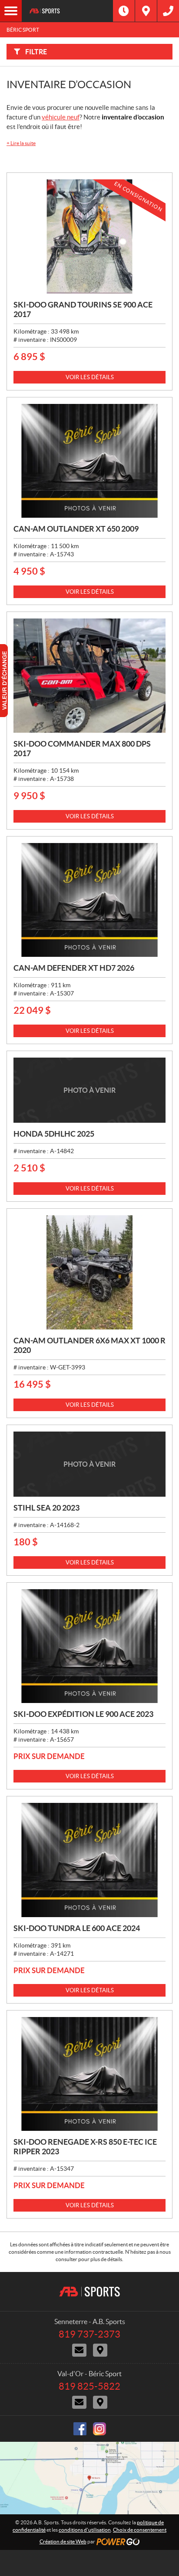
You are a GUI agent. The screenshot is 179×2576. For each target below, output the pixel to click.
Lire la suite (21, 143)
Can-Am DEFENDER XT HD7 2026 (74, 968)
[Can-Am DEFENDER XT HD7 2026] (89, 900)
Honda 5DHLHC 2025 (54, 1134)
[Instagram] (99, 2429)
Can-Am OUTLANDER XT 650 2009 (76, 529)
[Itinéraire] (146, 11)
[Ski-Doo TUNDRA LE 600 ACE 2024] (89, 1860)
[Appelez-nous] (168, 11)
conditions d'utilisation (85, 2530)
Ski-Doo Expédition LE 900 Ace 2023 (83, 1714)
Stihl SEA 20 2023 (46, 1508)
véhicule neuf (61, 117)
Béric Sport (23, 30)
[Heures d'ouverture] (124, 11)
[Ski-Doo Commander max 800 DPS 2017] (89, 676)
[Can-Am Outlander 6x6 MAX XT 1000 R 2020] (89, 1272)
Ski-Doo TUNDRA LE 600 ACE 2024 (77, 1928)
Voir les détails (90, 377)
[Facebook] (80, 2429)
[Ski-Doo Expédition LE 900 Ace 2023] (89, 1646)
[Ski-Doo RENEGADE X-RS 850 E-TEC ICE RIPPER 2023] (89, 2074)
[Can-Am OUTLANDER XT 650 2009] (89, 461)
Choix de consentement (140, 2530)
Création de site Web (63, 2541)
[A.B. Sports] (67, 11)
